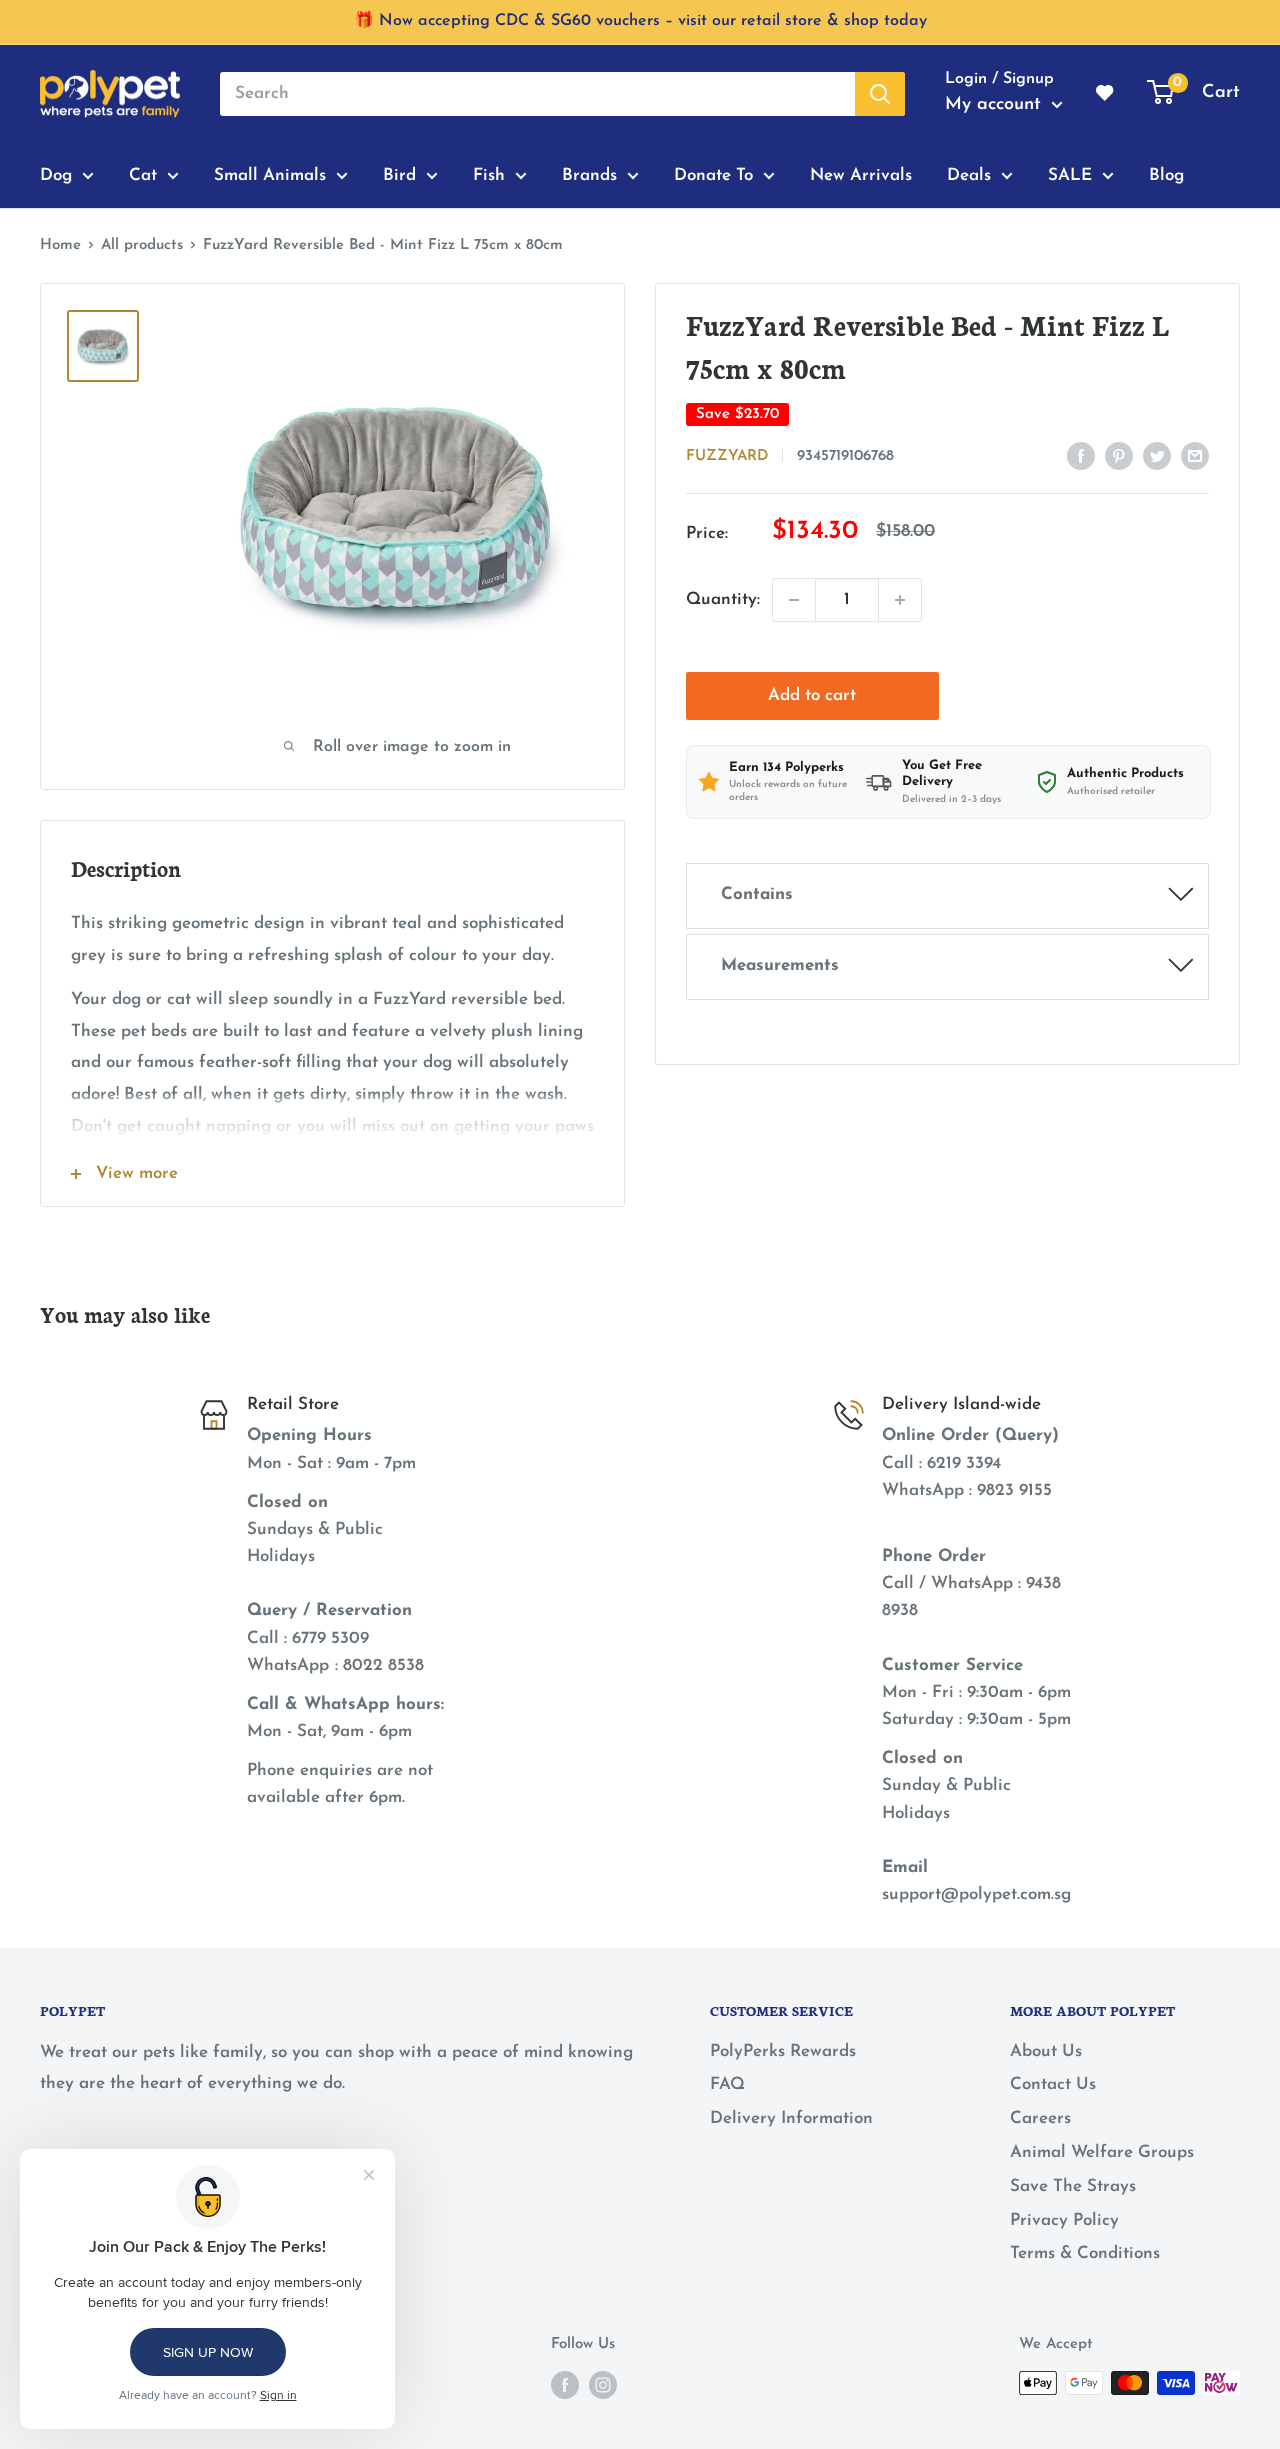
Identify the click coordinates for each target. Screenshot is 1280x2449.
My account (996, 105)
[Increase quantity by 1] (900, 600)
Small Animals (270, 174)
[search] (537, 94)
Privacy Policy (1064, 2220)
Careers (1040, 2118)
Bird (399, 174)
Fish (489, 174)
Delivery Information (791, 2118)
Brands (589, 174)
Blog (1166, 174)
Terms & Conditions (1085, 2253)
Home (60, 245)
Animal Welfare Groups (1102, 2152)
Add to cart (812, 695)
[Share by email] (1195, 455)
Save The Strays (1073, 2186)
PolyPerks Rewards (783, 2051)
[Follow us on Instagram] (603, 2385)
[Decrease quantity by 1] (794, 600)
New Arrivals (861, 174)
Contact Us (1053, 2084)
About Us (1046, 2051)
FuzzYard (727, 456)
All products (142, 245)
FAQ (727, 2084)
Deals (969, 174)
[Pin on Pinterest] (1119, 455)
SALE (1070, 174)
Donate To (713, 174)
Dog (56, 174)
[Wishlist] (1106, 94)
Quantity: (723, 599)
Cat (143, 174)
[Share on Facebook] (1081, 455)
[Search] (880, 94)
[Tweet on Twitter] (1157, 455)
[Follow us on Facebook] (565, 2385)
